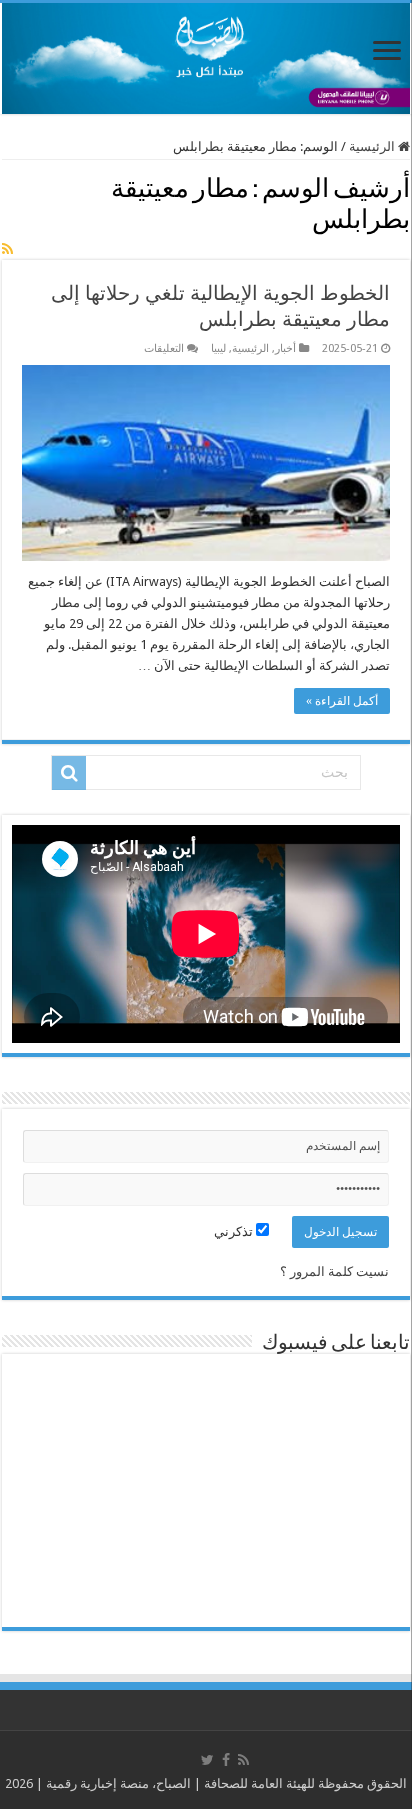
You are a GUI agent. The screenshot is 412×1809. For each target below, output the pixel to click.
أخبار (285, 348)
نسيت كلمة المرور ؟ (334, 1271)
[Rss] (243, 1760)
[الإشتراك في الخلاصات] (7, 249)
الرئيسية (373, 146)
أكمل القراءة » (342, 701)
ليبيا (218, 348)
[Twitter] (207, 1760)
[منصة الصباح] (206, 58)
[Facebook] (226, 1760)
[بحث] (69, 773)
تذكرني (235, 1231)
